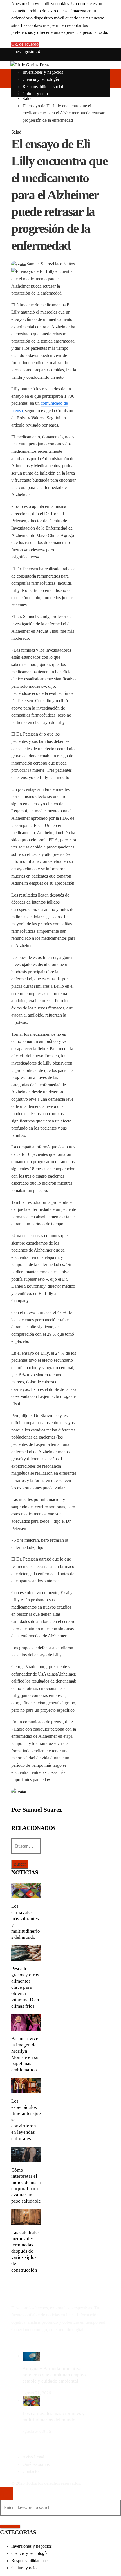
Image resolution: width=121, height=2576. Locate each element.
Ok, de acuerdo (25, 44)
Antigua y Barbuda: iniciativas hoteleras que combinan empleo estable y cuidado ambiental (54, 2375)
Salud (16, 132)
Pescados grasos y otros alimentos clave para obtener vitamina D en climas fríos (25, 1987)
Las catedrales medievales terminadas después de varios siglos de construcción (25, 2251)
